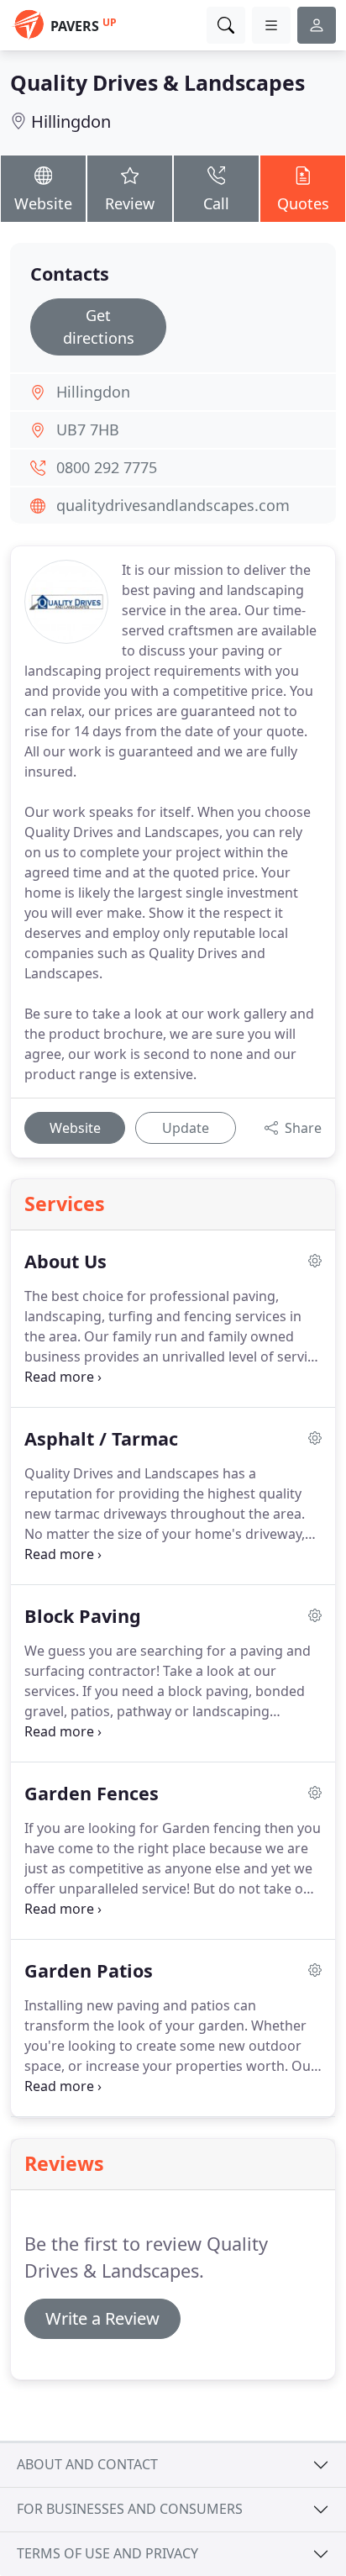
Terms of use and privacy (107, 2553)
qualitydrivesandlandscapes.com (173, 505)
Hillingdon (71, 121)
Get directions (99, 327)
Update (186, 1128)
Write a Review (102, 2318)
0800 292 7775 (107, 467)
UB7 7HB (88, 429)
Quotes (303, 203)
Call (216, 203)
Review (130, 203)
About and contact (87, 2464)
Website (43, 203)
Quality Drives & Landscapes (157, 82)
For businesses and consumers (130, 2509)
